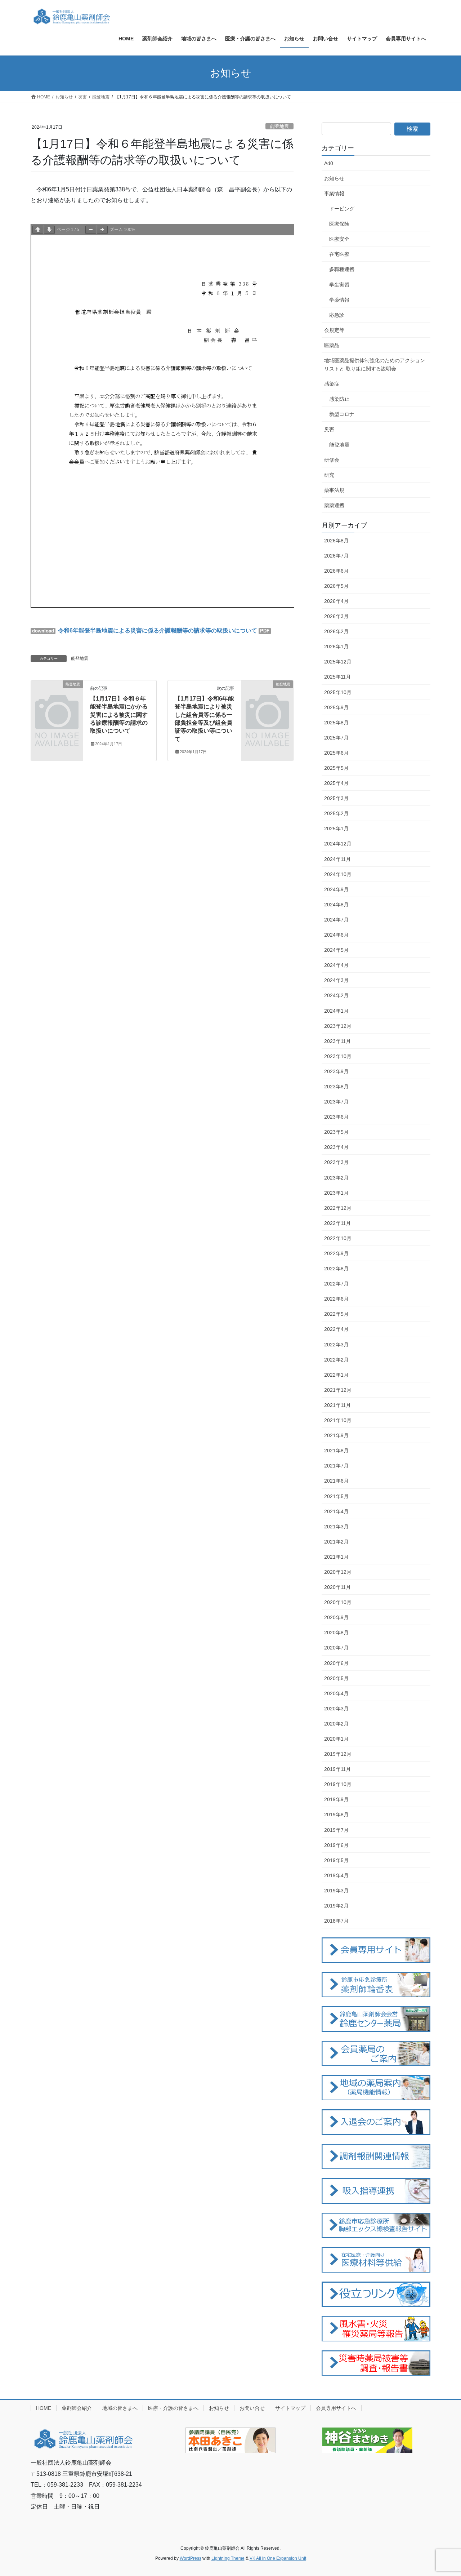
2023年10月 (338, 1056)
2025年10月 (338, 692)
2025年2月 (336, 813)
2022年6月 (336, 1299)
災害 (329, 429)
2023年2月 (336, 1178)
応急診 (337, 315)
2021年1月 (336, 1557)
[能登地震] (57, 696)
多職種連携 (342, 269)
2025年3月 (336, 798)
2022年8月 (336, 1269)
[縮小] (91, 230)
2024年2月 (336, 995)
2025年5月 (336, 768)
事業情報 (334, 194)
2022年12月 (338, 1208)
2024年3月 (336, 980)
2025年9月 (336, 707)
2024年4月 (336, 965)
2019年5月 (336, 1860)
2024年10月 (338, 874)
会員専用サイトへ (336, 2408)
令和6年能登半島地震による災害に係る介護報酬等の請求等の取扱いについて (157, 630)
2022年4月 (336, 1329)
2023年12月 (338, 1026)
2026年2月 (336, 631)
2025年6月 (336, 753)
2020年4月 (336, 1693)
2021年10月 (338, 1420)
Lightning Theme (228, 2558)
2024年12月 (338, 844)
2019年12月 (338, 1754)
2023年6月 (336, 1117)
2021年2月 (336, 1542)
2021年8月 (336, 1451)
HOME (44, 2408)
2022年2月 (336, 1360)
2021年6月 (336, 1481)
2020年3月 (336, 1709)
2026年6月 (336, 571)
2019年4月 (336, 1875)
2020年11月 (337, 1587)
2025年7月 (336, 738)
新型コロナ (342, 414)
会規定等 (334, 330)
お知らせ (334, 178)
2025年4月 (336, 783)
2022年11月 (337, 1223)
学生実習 (339, 285)
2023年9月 (336, 1071)
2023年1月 (336, 1193)
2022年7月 (336, 1284)
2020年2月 (336, 1724)
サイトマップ (290, 2408)
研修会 (332, 460)
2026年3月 (336, 616)
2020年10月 (338, 1602)
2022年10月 (338, 1238)
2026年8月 (336, 541)
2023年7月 (336, 1102)
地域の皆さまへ (120, 2408)
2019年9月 (336, 1799)
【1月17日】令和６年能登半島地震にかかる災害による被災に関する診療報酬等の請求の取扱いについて (119, 715)
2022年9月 (336, 1253)
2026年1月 (336, 647)
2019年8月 (336, 1815)
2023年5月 (336, 1132)
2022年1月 (336, 1375)
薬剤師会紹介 (77, 2408)
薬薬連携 (334, 505)
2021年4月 (336, 1511)
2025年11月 (337, 677)
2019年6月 (336, 1845)
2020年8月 (336, 1633)
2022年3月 (336, 1345)
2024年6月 (336, 935)
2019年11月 (337, 1769)
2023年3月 (336, 1162)
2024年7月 (336, 920)
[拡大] (102, 230)
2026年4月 (336, 601)
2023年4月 (336, 1147)
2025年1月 (336, 829)
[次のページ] (49, 230)
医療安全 (339, 239)
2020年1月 (336, 1739)
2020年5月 (336, 1678)
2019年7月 (336, 1830)
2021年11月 (337, 1405)
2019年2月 (336, 1906)
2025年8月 (336, 723)
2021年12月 (338, 1390)
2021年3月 (336, 1527)
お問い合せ (252, 2408)
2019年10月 (338, 1784)
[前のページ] (38, 230)
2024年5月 (336, 950)
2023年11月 (337, 1041)
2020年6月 (336, 1663)
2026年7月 (336, 556)
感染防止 (339, 399)
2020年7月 (336, 1648)
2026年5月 (336, 586)
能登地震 (279, 126)
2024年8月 (336, 905)
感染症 (332, 384)
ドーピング (342, 209)
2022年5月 (336, 1314)
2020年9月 (336, 1617)
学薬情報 (339, 300)
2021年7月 (336, 1466)
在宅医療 (339, 254)
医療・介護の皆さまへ (173, 2408)
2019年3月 (336, 1891)
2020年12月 (338, 1572)
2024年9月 (336, 889)
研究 (329, 475)
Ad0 (329, 163)
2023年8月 (336, 1087)
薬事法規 (334, 490)
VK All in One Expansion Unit (278, 2558)
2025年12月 (338, 662)
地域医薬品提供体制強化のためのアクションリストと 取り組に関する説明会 (375, 365)
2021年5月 (336, 1496)
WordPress (191, 2558)
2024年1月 (336, 1011)
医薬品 (332, 345)
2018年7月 (336, 1921)
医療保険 (339, 224)
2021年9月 (336, 1435)
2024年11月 (337, 859)
